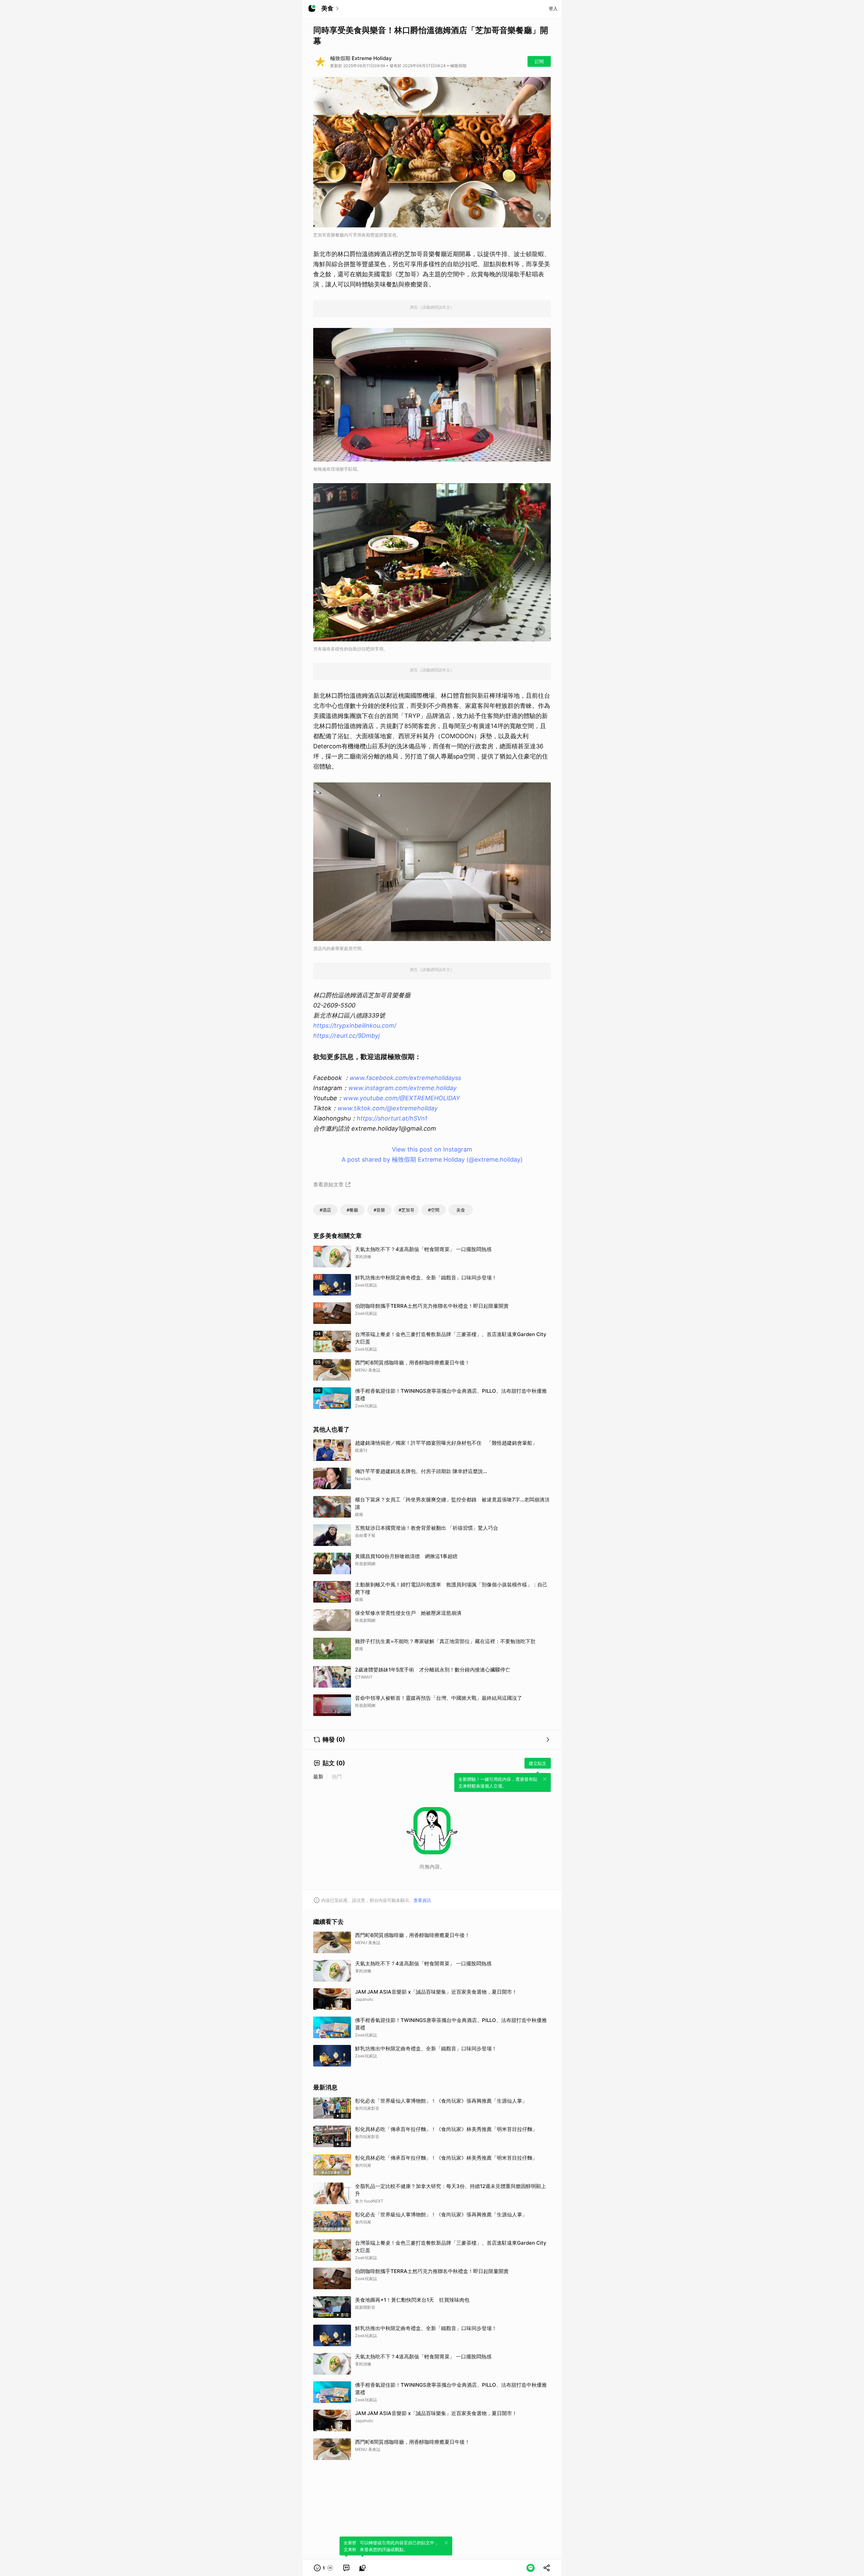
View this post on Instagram (432, 1149)
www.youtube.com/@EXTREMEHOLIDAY (402, 1098)
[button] (324, 2568)
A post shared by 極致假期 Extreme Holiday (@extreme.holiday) (432, 1159)
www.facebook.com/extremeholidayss (405, 1078)
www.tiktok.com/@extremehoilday (388, 1108)
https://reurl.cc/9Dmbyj (346, 1036)
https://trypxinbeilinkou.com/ (355, 1026)
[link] (346, 2568)
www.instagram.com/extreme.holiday (402, 1088)
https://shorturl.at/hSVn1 (392, 1118)
